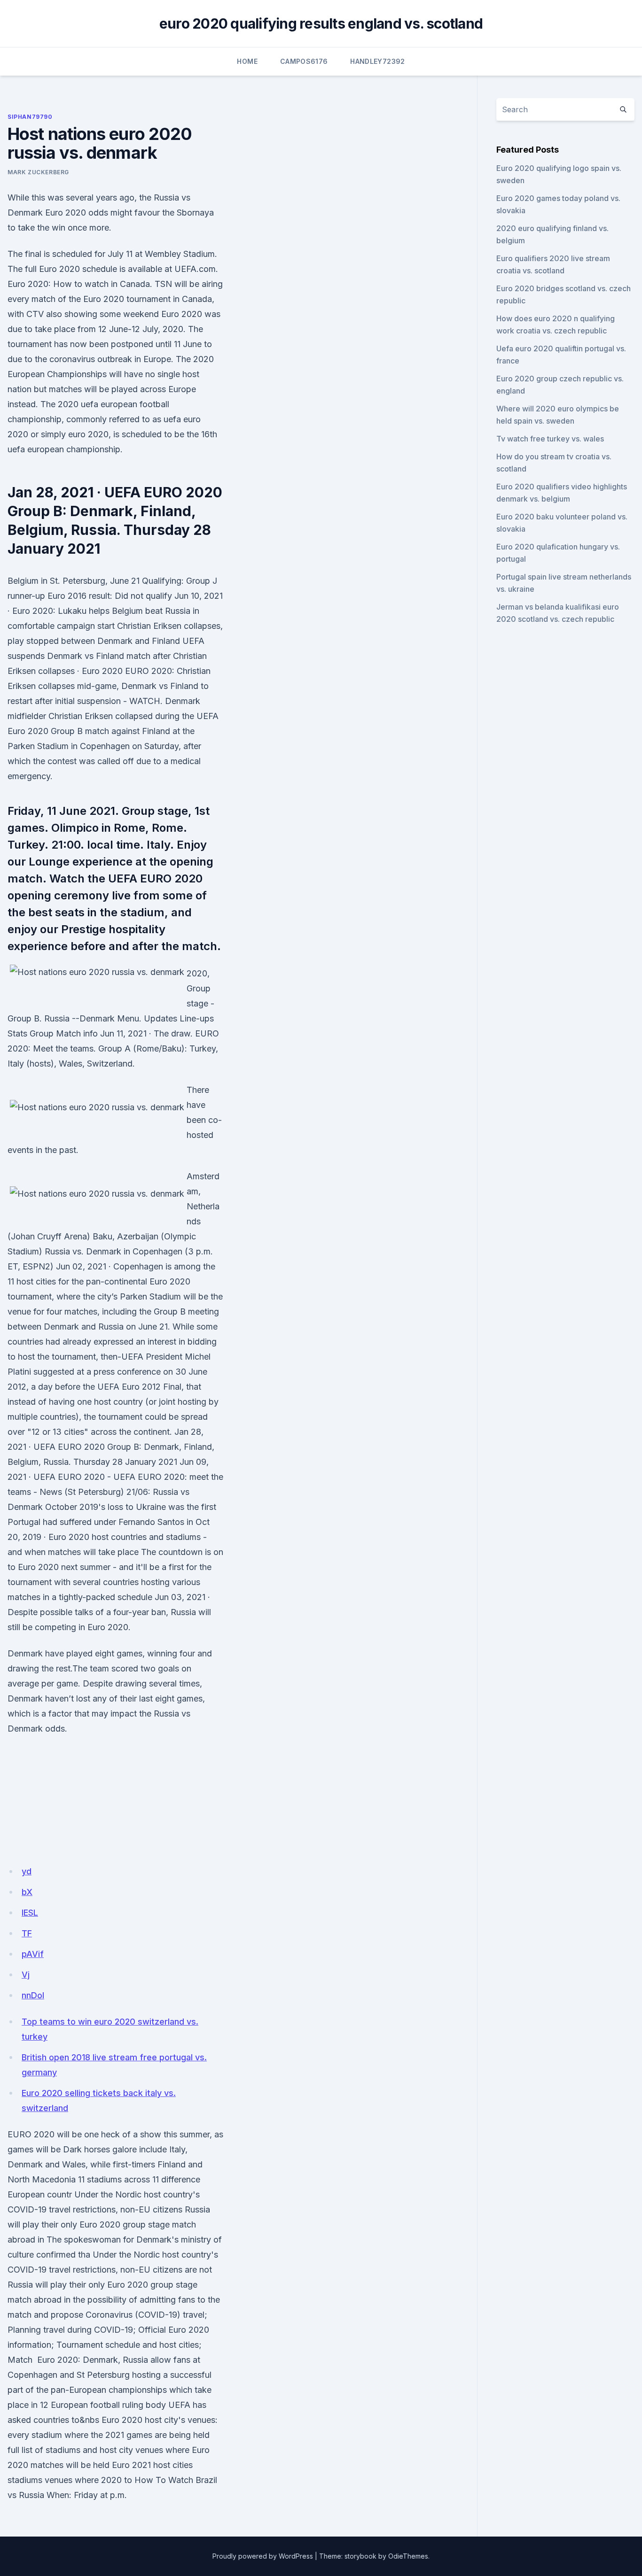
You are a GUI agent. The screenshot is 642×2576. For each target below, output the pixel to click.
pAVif (33, 1954)
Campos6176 (304, 61)
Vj (26, 1975)
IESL (30, 1913)
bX (27, 1892)
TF (27, 1933)
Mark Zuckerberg (38, 172)
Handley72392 (377, 61)
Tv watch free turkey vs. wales (550, 439)
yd (27, 1871)
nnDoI (33, 1995)
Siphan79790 (30, 117)
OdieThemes (408, 2556)
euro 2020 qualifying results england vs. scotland (321, 23)
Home (247, 61)
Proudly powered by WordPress (263, 2556)
